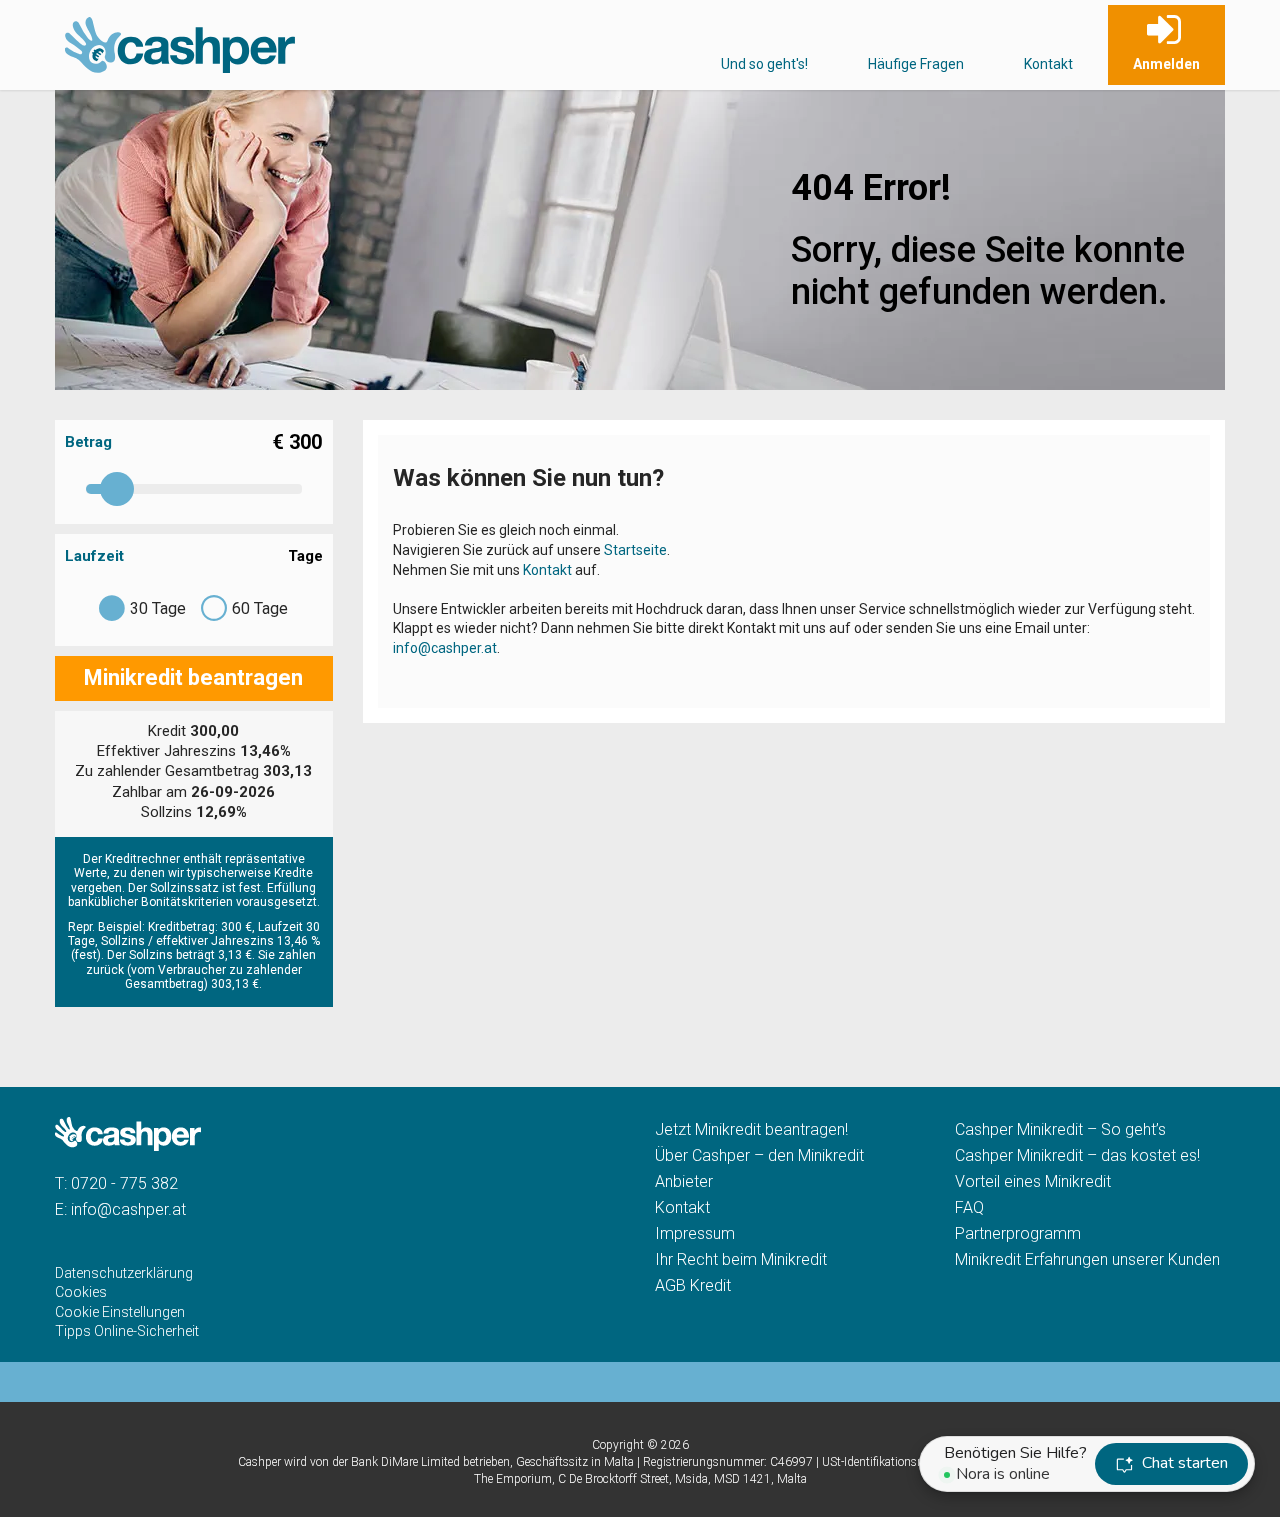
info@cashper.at (445, 648)
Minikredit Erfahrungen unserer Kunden (1087, 1259)
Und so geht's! (764, 64)
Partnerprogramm (1018, 1233)
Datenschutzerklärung (124, 1273)
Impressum (695, 1233)
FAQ (969, 1207)
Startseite (635, 550)
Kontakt (1048, 64)
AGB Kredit (693, 1285)
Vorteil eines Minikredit (1033, 1181)
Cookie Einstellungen (120, 1312)
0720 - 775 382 (124, 1183)
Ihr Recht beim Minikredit (741, 1259)
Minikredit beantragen (193, 677)
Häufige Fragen (916, 64)
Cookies (81, 1292)
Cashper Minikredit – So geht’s (1060, 1129)
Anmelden (1166, 64)
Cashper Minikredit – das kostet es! (1077, 1155)
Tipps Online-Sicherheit (127, 1331)
